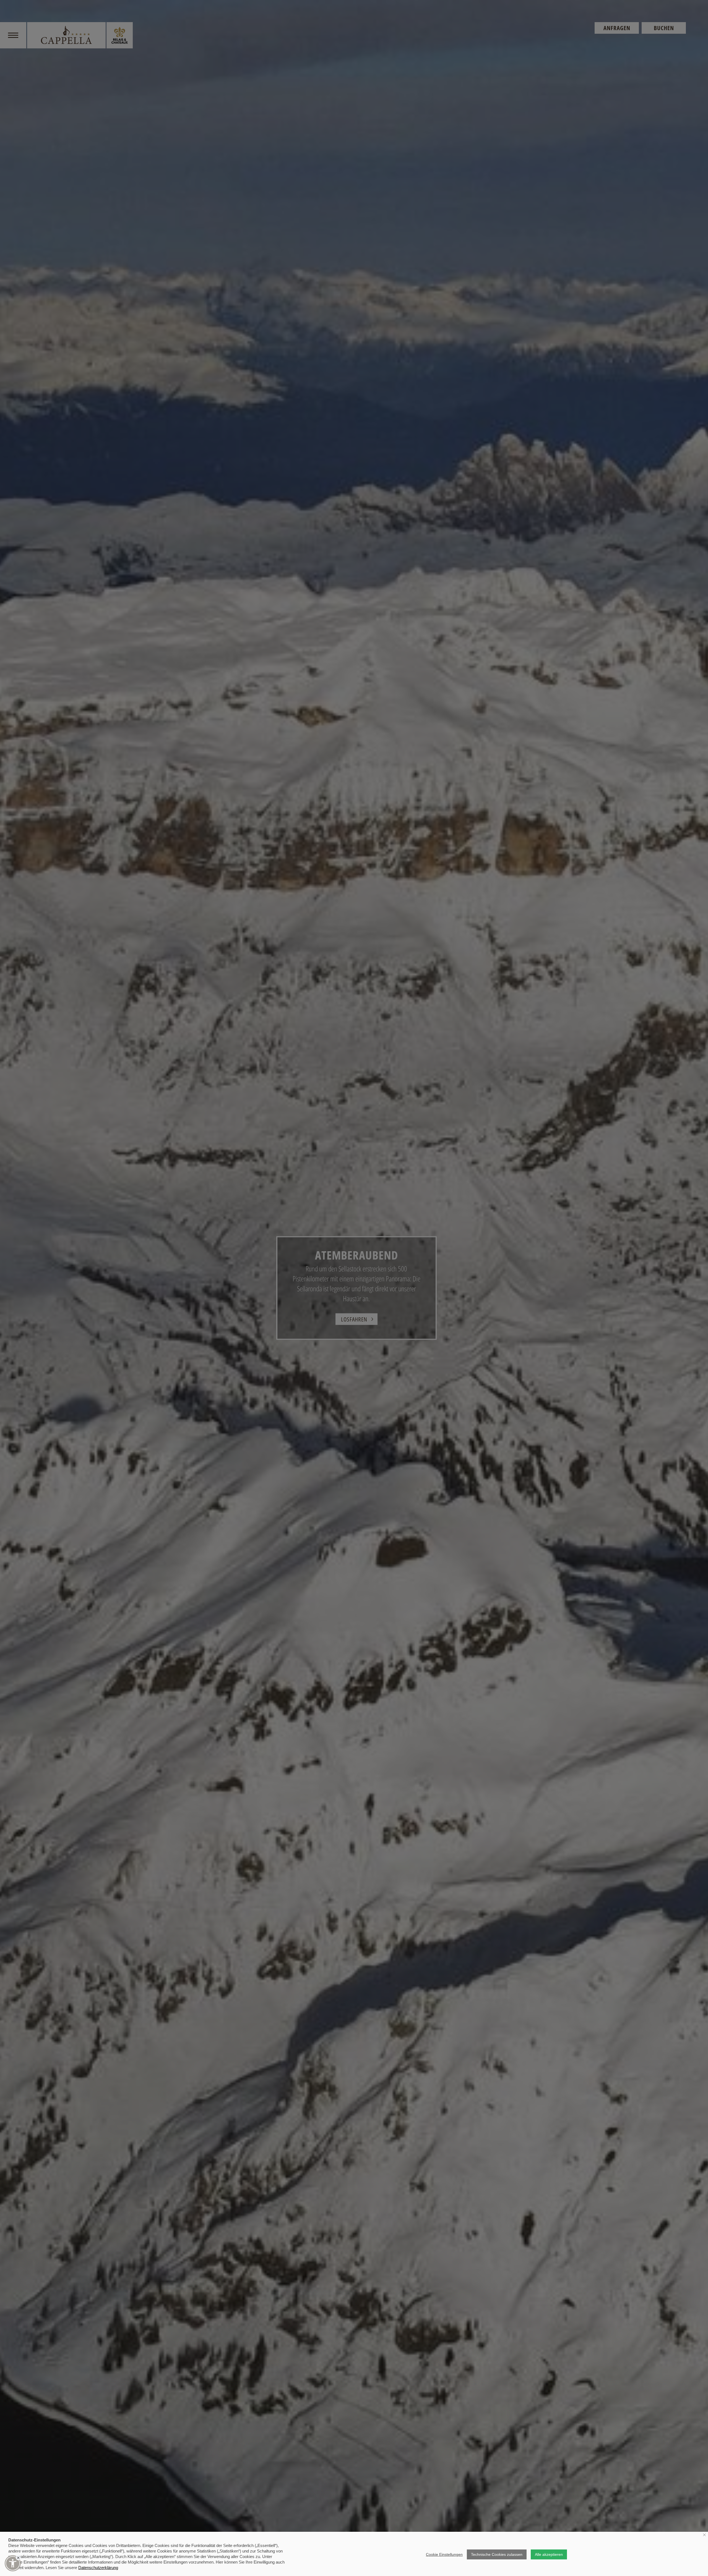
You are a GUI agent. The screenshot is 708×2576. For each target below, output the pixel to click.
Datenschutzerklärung (98, 2568)
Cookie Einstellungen (444, 2554)
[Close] (18, 2558)
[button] (13, 2563)
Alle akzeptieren (549, 2554)
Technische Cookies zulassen (497, 2554)
